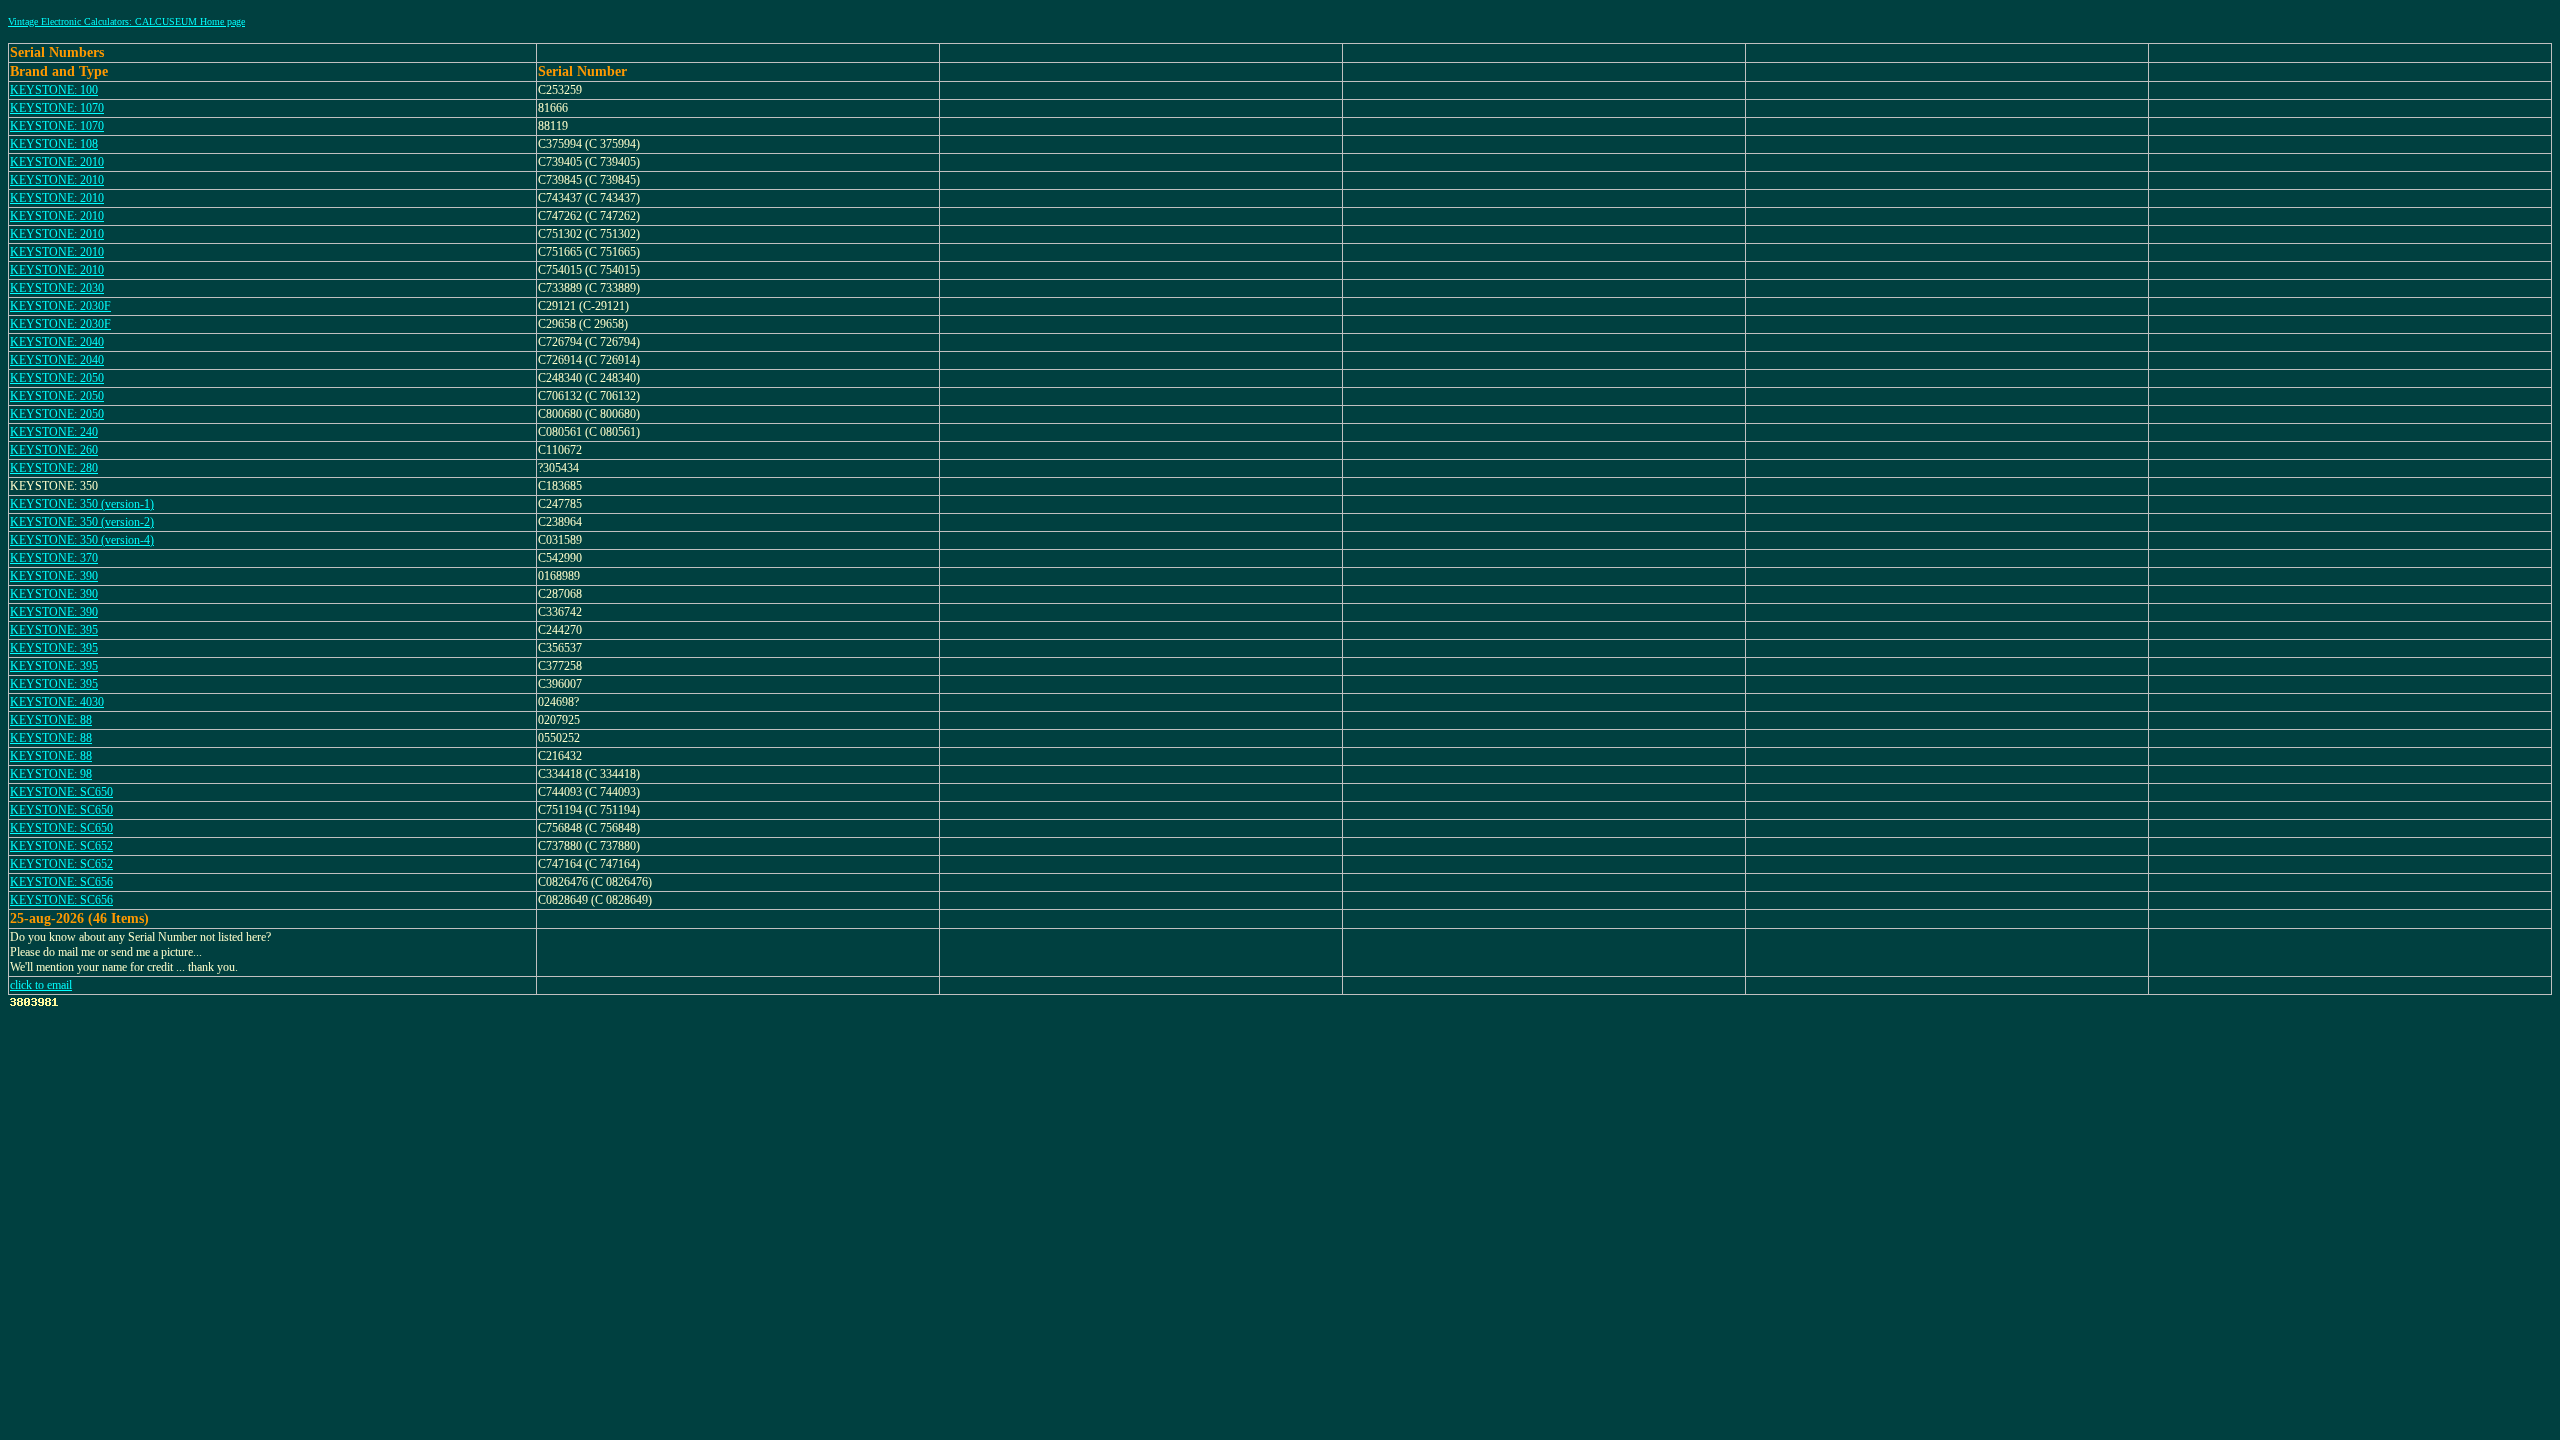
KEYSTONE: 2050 (57, 378)
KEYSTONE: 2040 (57, 342)
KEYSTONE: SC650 (61, 792)
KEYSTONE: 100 (54, 90)
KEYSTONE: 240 (54, 432)
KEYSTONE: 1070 (57, 108)
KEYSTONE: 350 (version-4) (82, 540)
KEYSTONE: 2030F (60, 306)
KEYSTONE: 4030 (57, 702)
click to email (41, 985)
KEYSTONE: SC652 (61, 846)
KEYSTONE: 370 (54, 558)
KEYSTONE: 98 (51, 774)
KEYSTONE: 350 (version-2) (82, 522)
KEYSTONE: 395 (54, 630)
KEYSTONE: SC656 (61, 882)
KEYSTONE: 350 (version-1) (82, 504)
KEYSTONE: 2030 (57, 288)
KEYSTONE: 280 (54, 468)
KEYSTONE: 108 (54, 144)
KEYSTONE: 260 (54, 450)
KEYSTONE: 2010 (57, 162)
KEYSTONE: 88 (51, 720)
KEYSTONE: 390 (54, 576)
